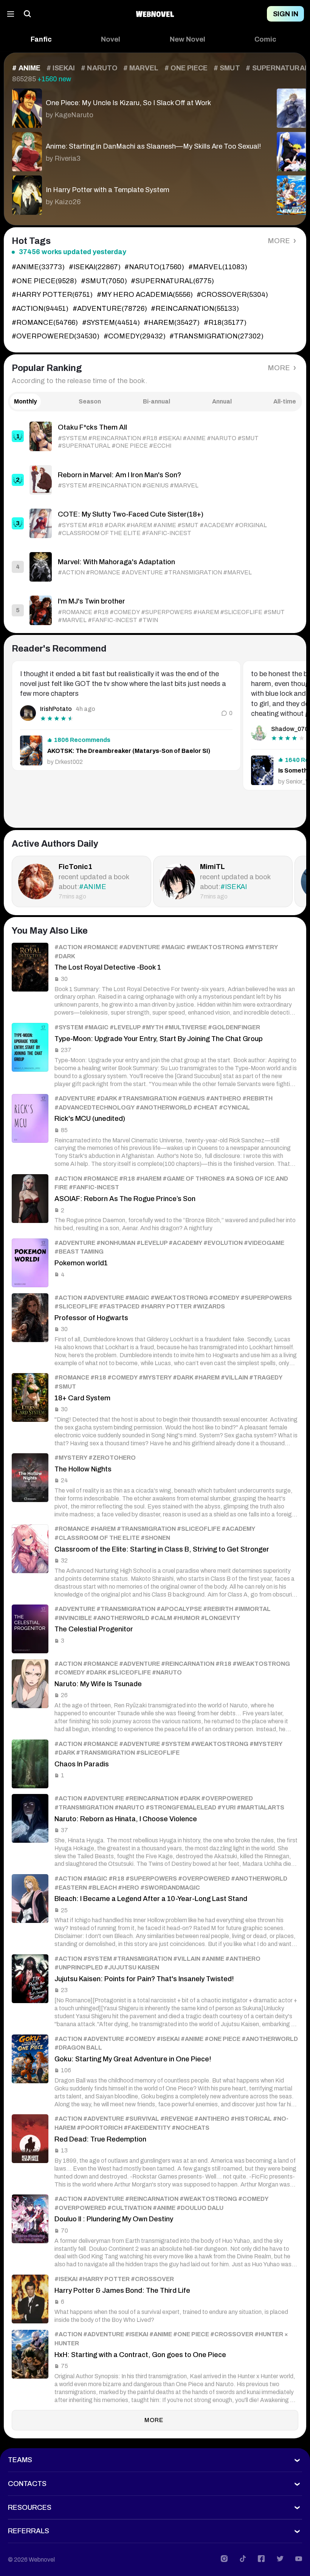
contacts (27, 2484)
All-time (285, 401)
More (279, 241)
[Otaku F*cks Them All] (155, 436)
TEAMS (20, 2460)
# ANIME (26, 68)
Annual (222, 401)
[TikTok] (243, 2559)
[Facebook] (261, 2559)
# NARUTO (99, 68)
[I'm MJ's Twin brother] (155, 610)
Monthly (26, 401)
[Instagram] (224, 2559)
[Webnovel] (155, 14)
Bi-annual (157, 401)
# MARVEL (141, 68)
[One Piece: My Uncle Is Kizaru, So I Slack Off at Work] (136, 106)
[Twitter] (280, 2559)
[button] (41, 40)
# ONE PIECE (186, 68)
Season (90, 401)
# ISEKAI (61, 68)
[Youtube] (299, 2559)
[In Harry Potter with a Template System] (136, 193)
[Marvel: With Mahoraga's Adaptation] (155, 567)
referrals (29, 2531)
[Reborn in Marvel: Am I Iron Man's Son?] (155, 480)
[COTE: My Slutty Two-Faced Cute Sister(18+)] (155, 523)
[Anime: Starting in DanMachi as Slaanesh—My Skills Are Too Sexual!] (136, 150)
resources (30, 2508)
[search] (28, 14)
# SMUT (227, 68)
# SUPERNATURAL (277, 68)
